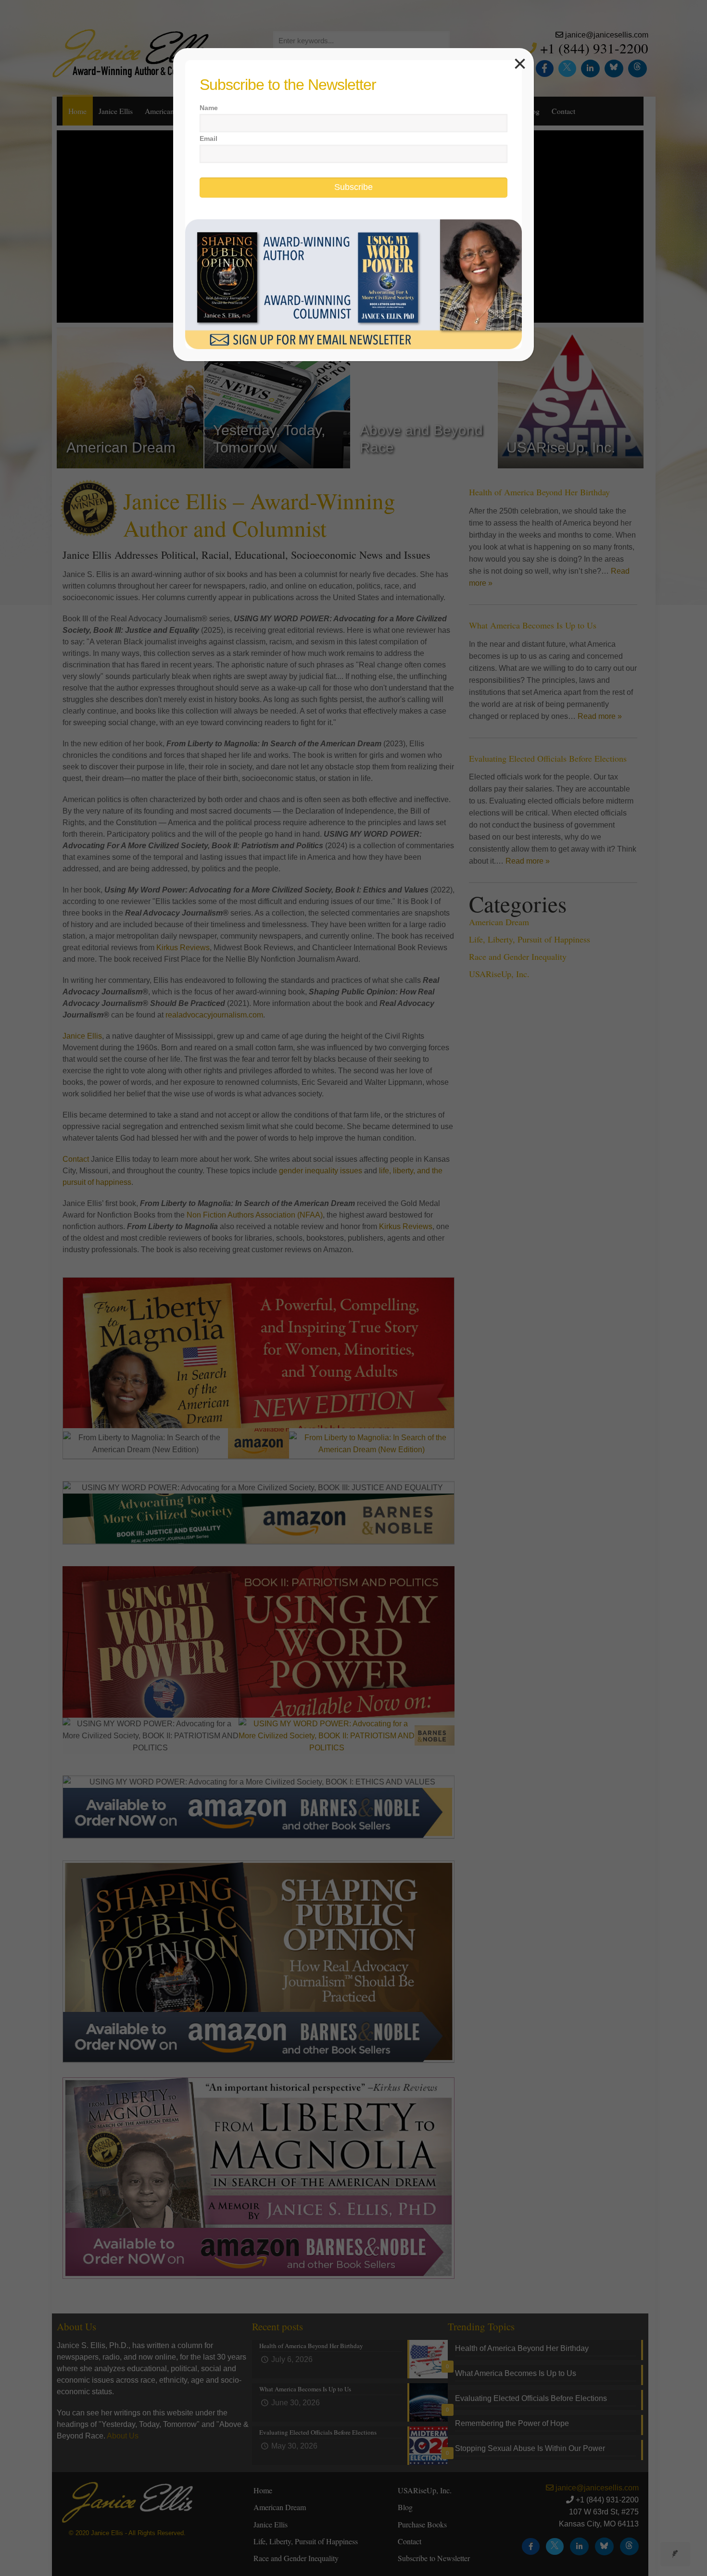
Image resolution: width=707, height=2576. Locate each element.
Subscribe (353, 187)
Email (208, 138)
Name (209, 108)
